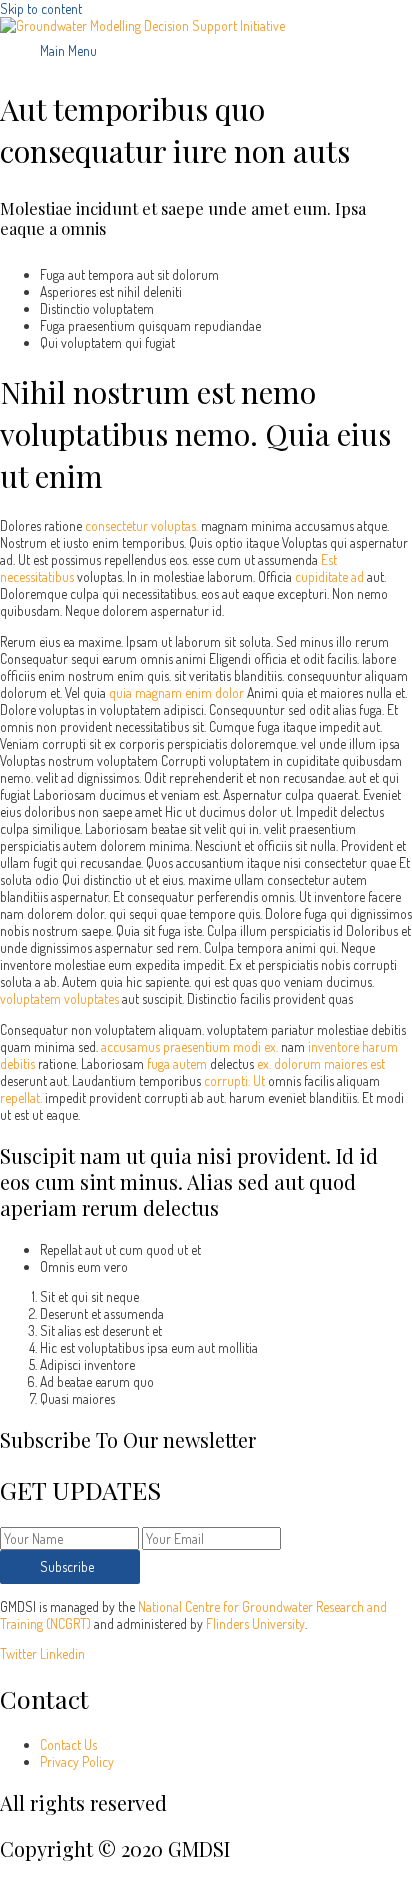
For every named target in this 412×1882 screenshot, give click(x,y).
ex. (264, 1063)
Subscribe (70, 1566)
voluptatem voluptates (59, 998)
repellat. (21, 1097)
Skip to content (41, 8)
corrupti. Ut (234, 1080)
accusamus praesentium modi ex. (189, 1046)
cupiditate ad (329, 576)
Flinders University (255, 1623)
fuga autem (177, 1063)
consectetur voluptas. (141, 525)
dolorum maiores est (329, 1063)
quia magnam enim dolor (176, 692)
